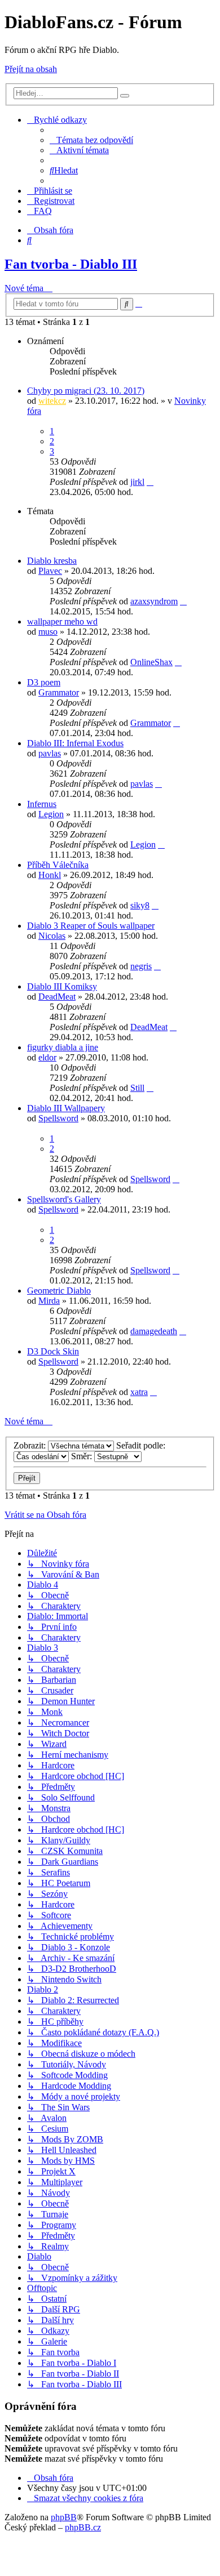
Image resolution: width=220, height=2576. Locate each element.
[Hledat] (125, 96)
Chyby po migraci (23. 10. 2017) (86, 391)
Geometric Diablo (59, 1291)
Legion (51, 814)
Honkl (50, 875)
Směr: (83, 1456)
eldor (47, 1057)
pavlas (50, 753)
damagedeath (154, 1331)
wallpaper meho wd (62, 621)
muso (48, 632)
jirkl (137, 482)
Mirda (49, 1301)
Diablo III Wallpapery (66, 1108)
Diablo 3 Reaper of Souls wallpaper (91, 926)
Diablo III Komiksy (62, 986)
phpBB (64, 2517)
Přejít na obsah (31, 69)
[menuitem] (91, 140)
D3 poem (44, 682)
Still (137, 1088)
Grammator (59, 692)
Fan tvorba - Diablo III (71, 264)
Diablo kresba (52, 561)
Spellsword (58, 1118)
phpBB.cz (83, 2527)
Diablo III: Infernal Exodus (75, 743)
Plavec (50, 571)
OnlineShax (151, 662)
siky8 (140, 905)
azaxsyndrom (154, 601)
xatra (139, 1392)
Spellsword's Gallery (64, 1199)
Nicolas (52, 936)
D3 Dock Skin (53, 1351)
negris (141, 966)
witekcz (52, 401)
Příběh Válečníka (58, 865)
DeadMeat (57, 997)
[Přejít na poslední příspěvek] (150, 482)
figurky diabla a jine (63, 1047)
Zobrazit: (31, 1445)
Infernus (42, 804)
